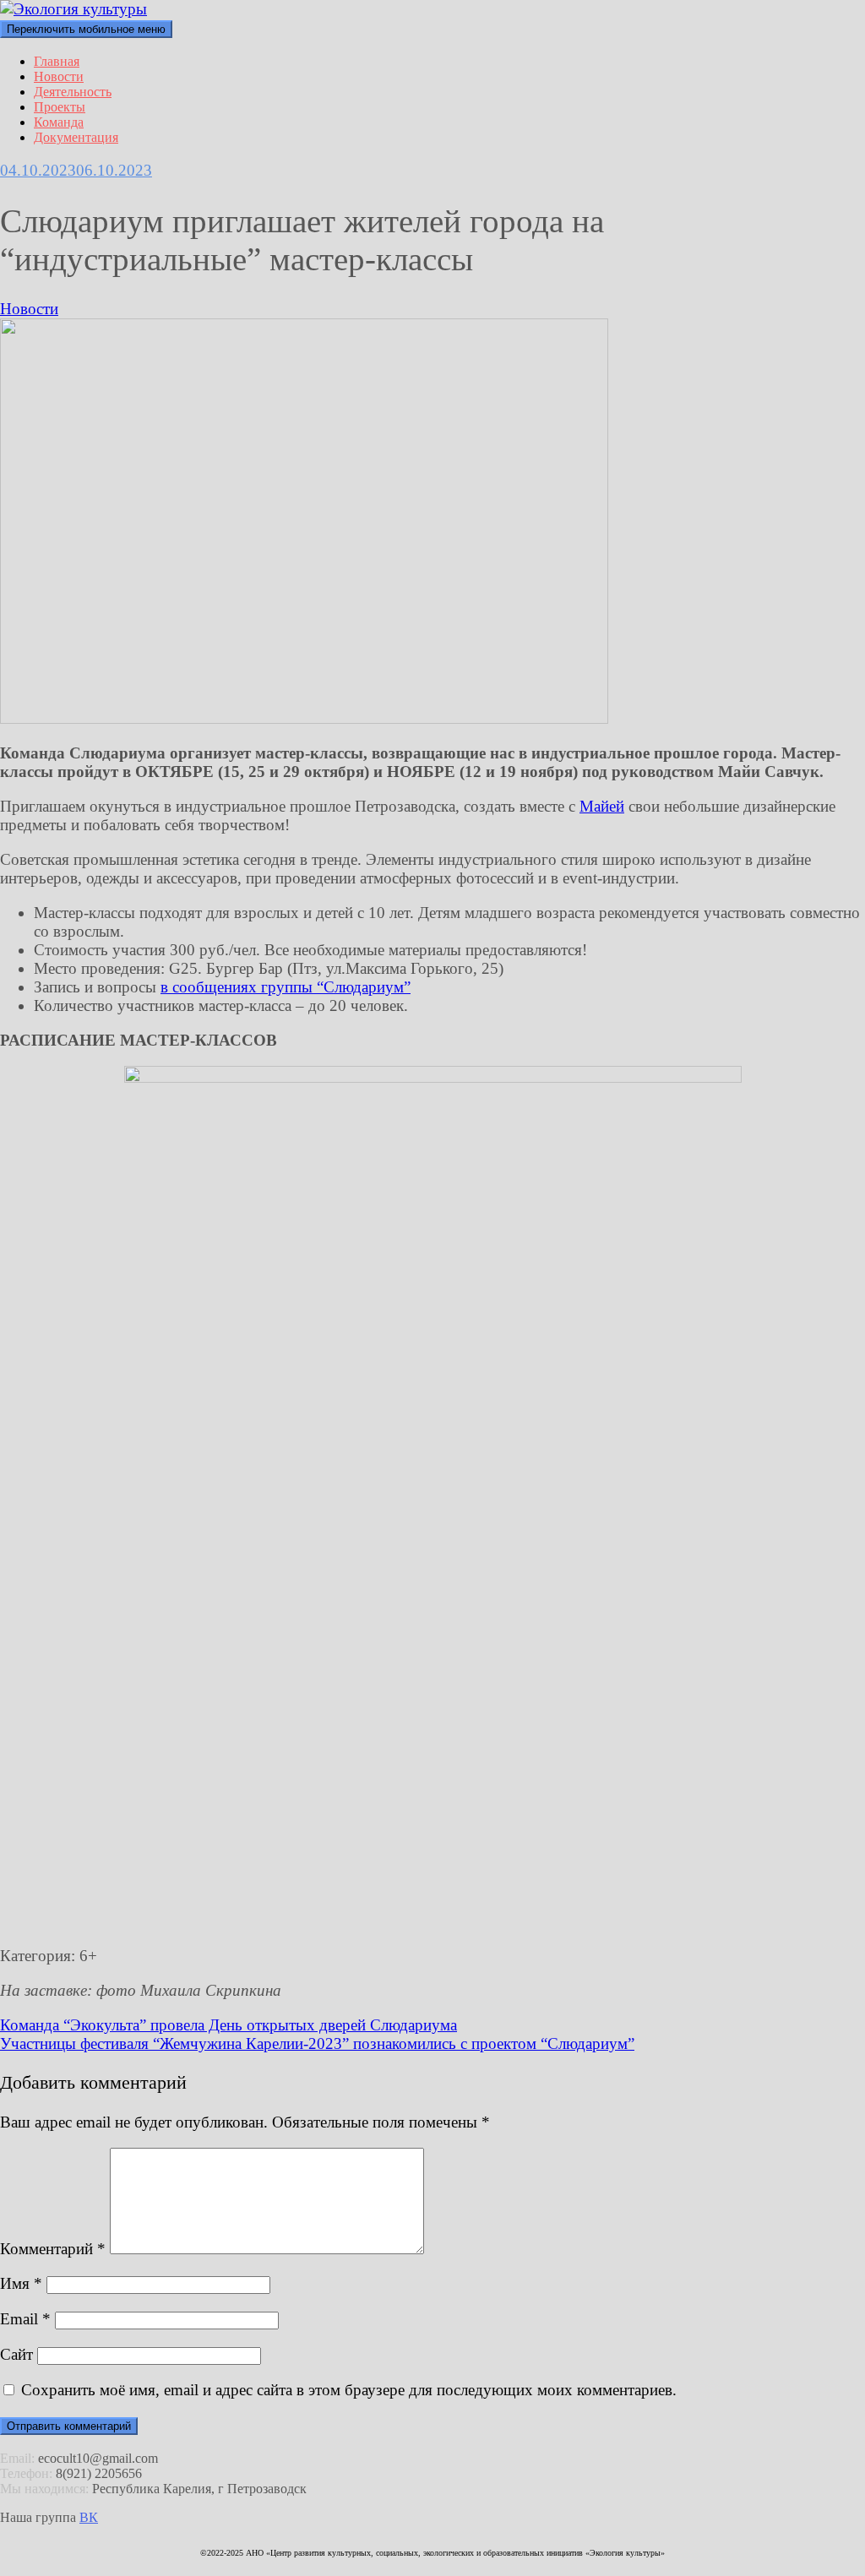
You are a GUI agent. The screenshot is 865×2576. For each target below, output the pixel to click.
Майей (602, 806)
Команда (59, 122)
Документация (76, 137)
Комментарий (53, 2249)
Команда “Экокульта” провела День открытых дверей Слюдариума (228, 2025)
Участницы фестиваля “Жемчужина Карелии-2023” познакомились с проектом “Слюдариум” (317, 2043)
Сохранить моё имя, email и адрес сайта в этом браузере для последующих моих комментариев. (349, 2390)
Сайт (16, 2354)
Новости (59, 76)
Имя (21, 2283)
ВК (89, 2517)
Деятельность (73, 92)
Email (25, 2319)
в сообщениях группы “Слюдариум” (286, 987)
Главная (57, 61)
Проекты (60, 107)
